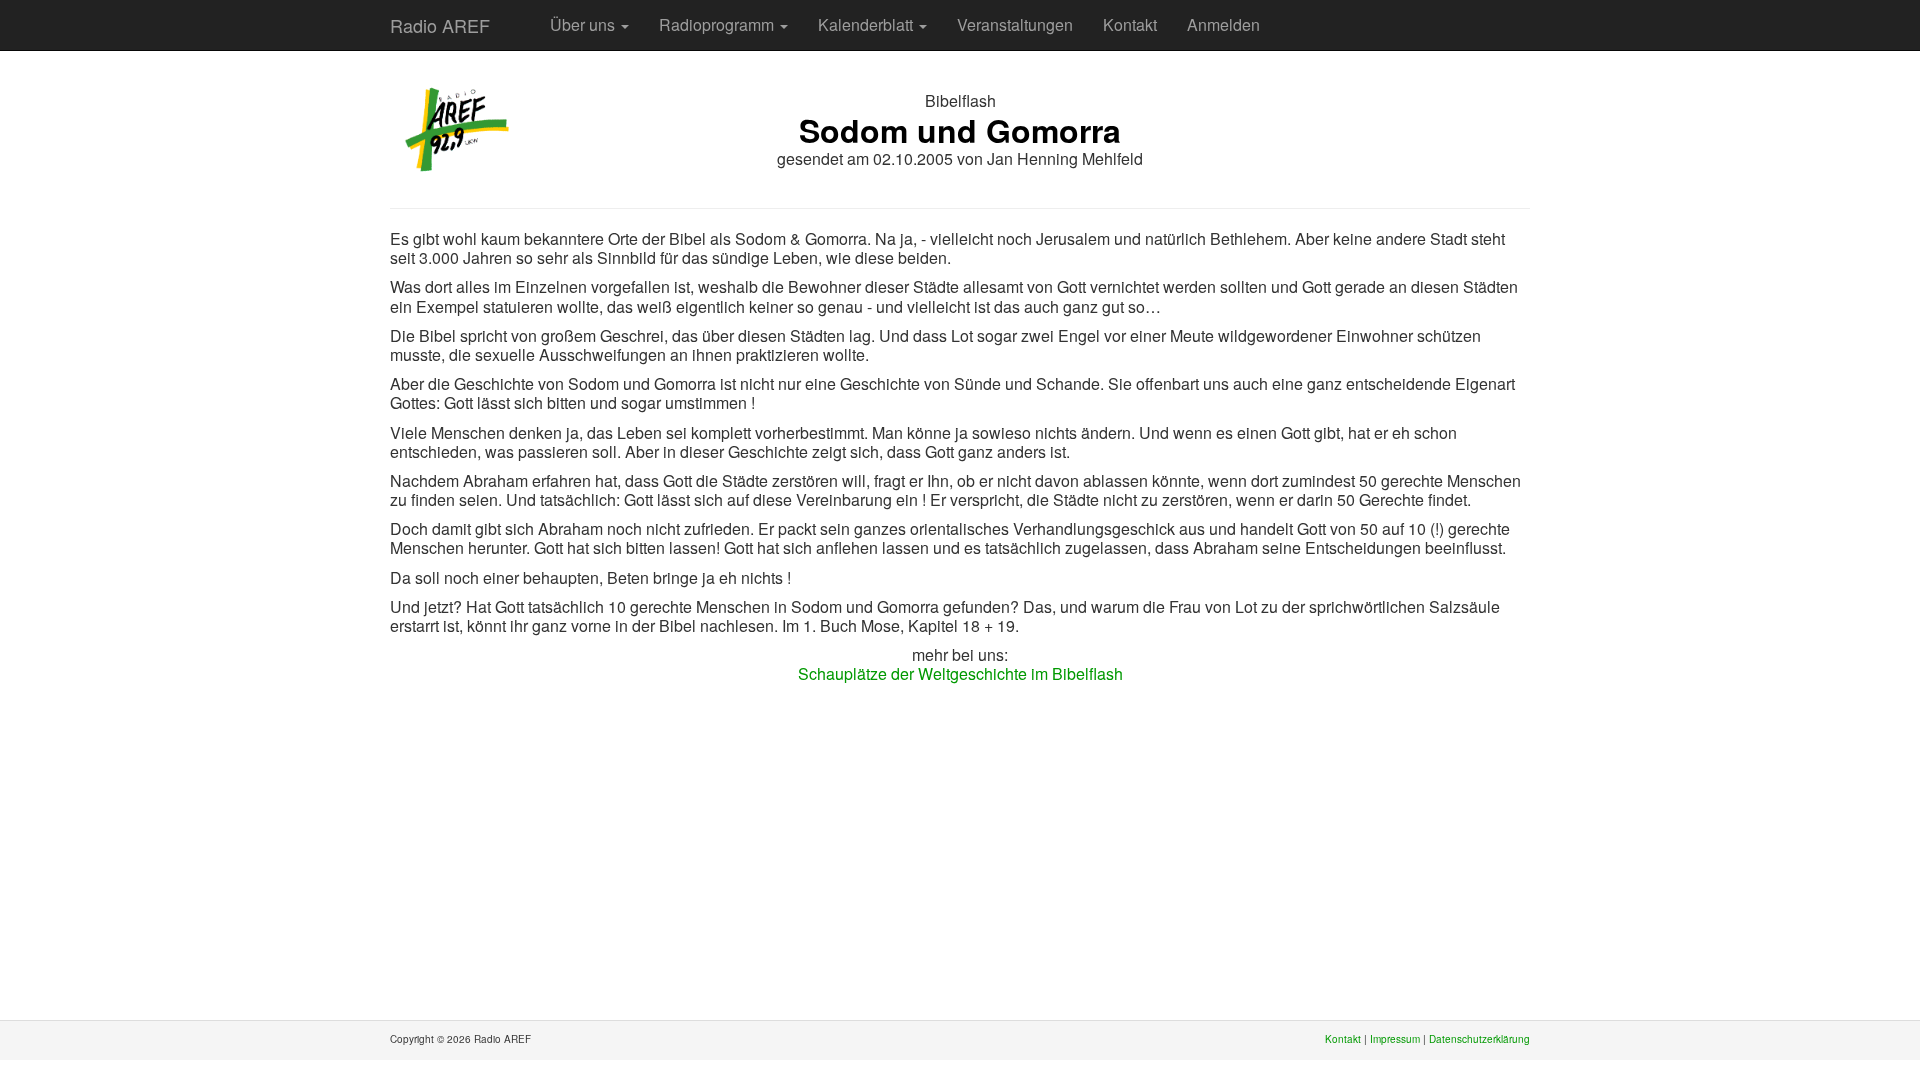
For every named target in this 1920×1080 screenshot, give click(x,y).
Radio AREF (440, 25)
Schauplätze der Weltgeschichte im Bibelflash (960, 673)
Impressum (1395, 1039)
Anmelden (1223, 24)
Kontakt (1130, 24)
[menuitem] (520, 15)
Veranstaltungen (1015, 24)
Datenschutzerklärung (1479, 1039)
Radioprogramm (718, 24)
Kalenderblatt (867, 24)
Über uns (584, 24)
